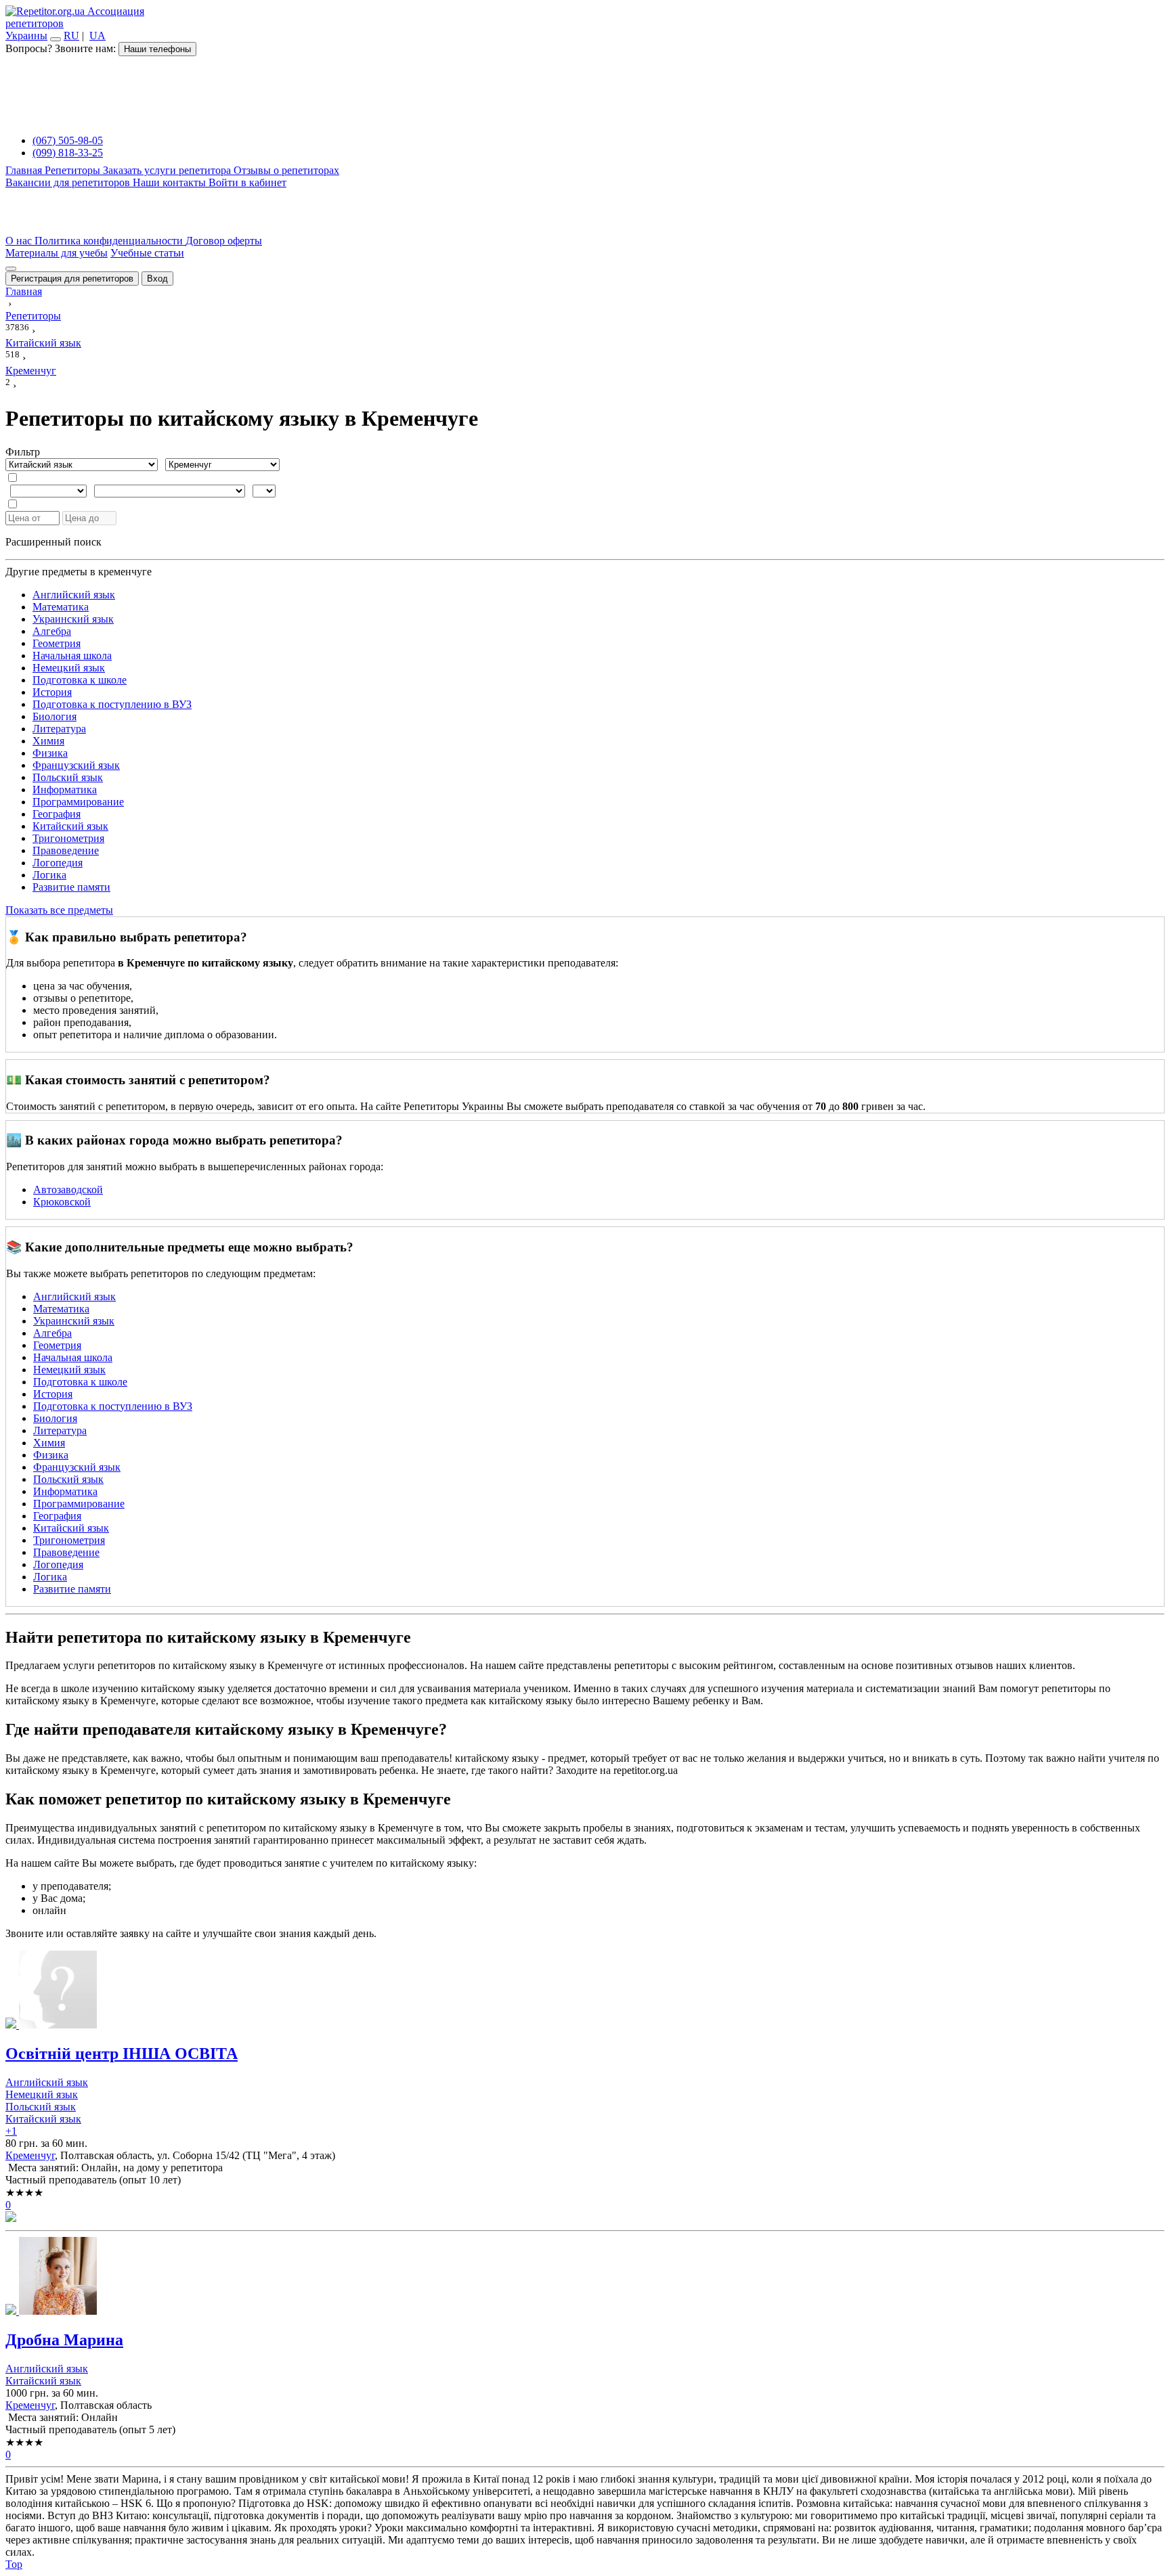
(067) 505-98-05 (68, 140)
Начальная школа (72, 656)
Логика (49, 875)
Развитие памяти (71, 887)
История (52, 692)
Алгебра (52, 631)
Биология (55, 716)
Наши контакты (171, 182)
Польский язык (68, 777)
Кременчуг (30, 2155)
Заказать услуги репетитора (168, 170)
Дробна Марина (64, 2340)
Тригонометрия (68, 838)
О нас (20, 241)
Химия (48, 741)
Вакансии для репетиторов (69, 182)
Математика (61, 607)
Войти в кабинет (247, 182)
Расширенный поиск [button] (53, 542)
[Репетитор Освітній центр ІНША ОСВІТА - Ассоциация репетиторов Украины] (585, 1991)
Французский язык (76, 765)
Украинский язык (73, 619)
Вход (157, 279)
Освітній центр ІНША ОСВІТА (122, 2053)
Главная (25, 170)
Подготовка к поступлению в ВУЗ (112, 704)
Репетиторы (74, 170)
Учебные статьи (147, 253)
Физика (50, 753)
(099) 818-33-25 (68, 153)
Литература (59, 729)
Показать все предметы (59, 910)
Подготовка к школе (80, 680)
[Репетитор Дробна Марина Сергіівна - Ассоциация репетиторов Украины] (585, 2277)
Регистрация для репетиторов (72, 279)
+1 (11, 2131)
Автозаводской (68, 1190)
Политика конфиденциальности (110, 241)
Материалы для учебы (57, 253)
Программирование (78, 802)
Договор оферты (224, 241)
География (57, 814)
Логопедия (58, 863)
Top (14, 2564)
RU (71, 36)
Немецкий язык (69, 668)
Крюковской (62, 1202)
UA (97, 36)
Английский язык (74, 595)
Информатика (65, 790)
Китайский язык (70, 826)
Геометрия (57, 643)
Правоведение (66, 850)
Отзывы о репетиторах (286, 170)
